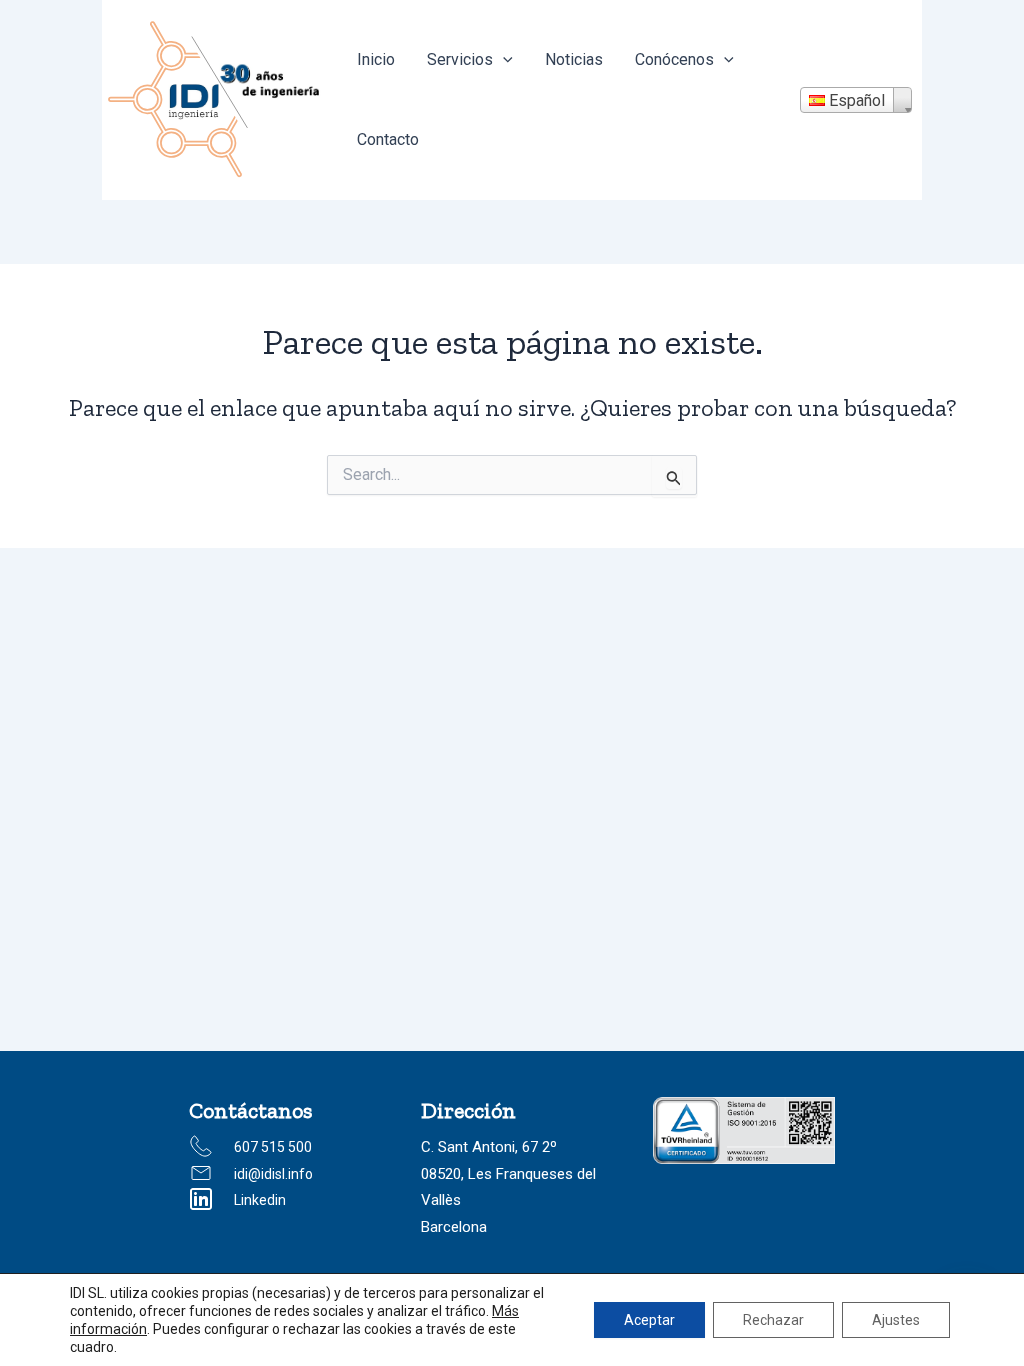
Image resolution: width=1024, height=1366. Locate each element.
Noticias (574, 59)
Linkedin (260, 1200)
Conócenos (674, 59)
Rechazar (773, 1320)
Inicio (376, 59)
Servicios (460, 59)
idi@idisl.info (273, 1174)
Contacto (388, 139)
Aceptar (649, 1320)
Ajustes (896, 1320)
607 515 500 (273, 1147)
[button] (503, 60)
